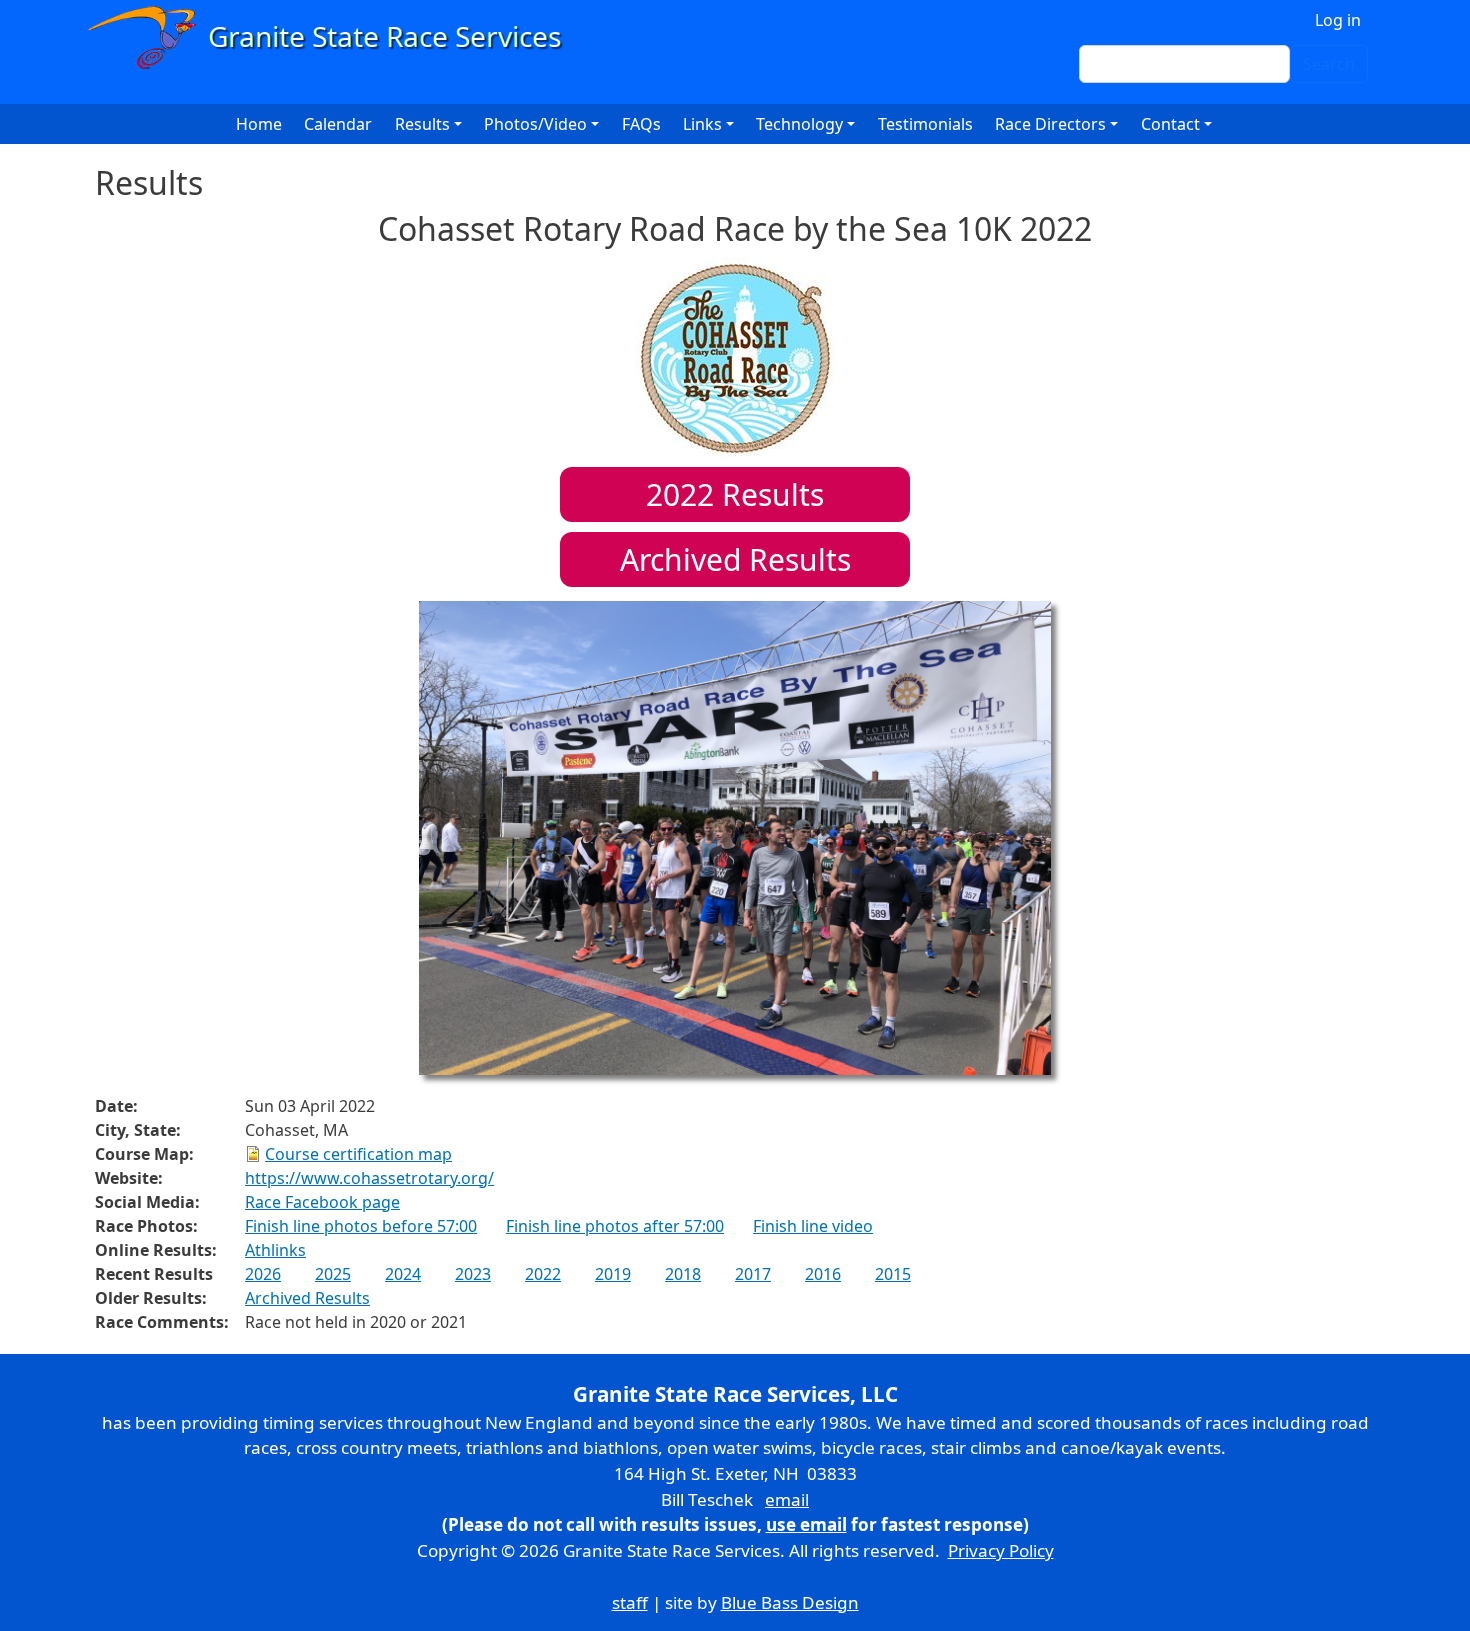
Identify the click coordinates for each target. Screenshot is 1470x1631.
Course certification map (358, 1154)
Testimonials (925, 124)
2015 (893, 1274)
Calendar (338, 124)
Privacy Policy (1001, 1550)
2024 (403, 1274)
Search (1329, 64)
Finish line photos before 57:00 (361, 1226)
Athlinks (275, 1250)
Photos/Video (535, 124)
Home (259, 124)
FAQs (641, 124)
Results (735, 494)
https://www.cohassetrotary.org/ (369, 1178)
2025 (333, 1274)
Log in (1338, 20)
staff (630, 1602)
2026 (263, 1274)
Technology (799, 124)
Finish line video (813, 1226)
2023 (473, 1274)
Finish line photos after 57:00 (615, 1226)
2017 (753, 1274)
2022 (543, 1274)
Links (702, 124)
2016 (823, 1274)
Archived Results (735, 559)
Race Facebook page (322, 1202)
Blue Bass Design (790, 1602)
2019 (613, 1274)
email (787, 1499)
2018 (683, 1274)
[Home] (333, 37)
